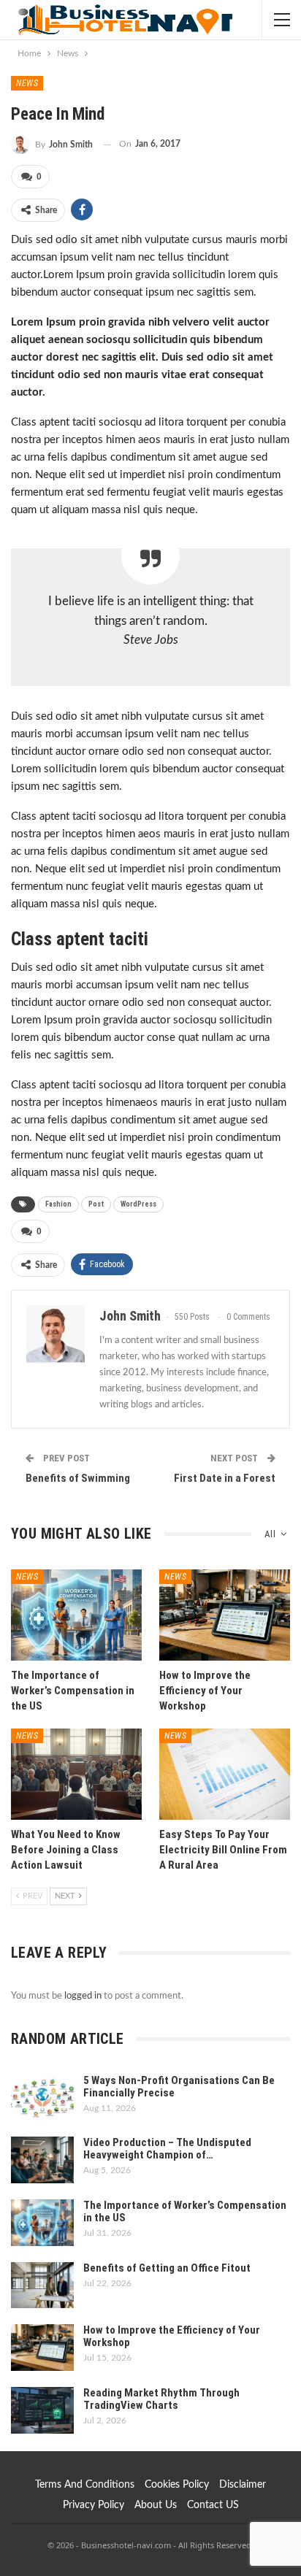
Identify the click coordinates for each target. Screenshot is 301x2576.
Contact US (213, 2505)
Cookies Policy (177, 2485)
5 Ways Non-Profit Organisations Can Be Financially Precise (179, 2087)
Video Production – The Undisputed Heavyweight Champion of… (167, 2149)
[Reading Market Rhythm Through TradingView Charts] (42, 2410)
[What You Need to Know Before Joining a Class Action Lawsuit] (76, 1774)
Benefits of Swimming (78, 1478)
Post (96, 1204)
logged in (83, 1996)
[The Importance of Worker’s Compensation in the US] (76, 1615)
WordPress (138, 1204)
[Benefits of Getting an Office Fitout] (42, 2285)
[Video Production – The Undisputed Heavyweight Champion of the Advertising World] (42, 2160)
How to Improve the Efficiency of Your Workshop (172, 2336)
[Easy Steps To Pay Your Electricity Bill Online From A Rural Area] (225, 1774)
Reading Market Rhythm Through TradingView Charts (161, 2399)
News (27, 83)
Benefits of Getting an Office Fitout (167, 2268)
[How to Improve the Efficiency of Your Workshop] (225, 1615)
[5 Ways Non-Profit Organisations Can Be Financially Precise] (42, 2098)
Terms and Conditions (85, 2485)
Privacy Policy (94, 2505)
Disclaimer (243, 2485)
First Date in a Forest (225, 1478)
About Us (156, 2505)
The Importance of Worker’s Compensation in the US (185, 2211)
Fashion (58, 1204)
